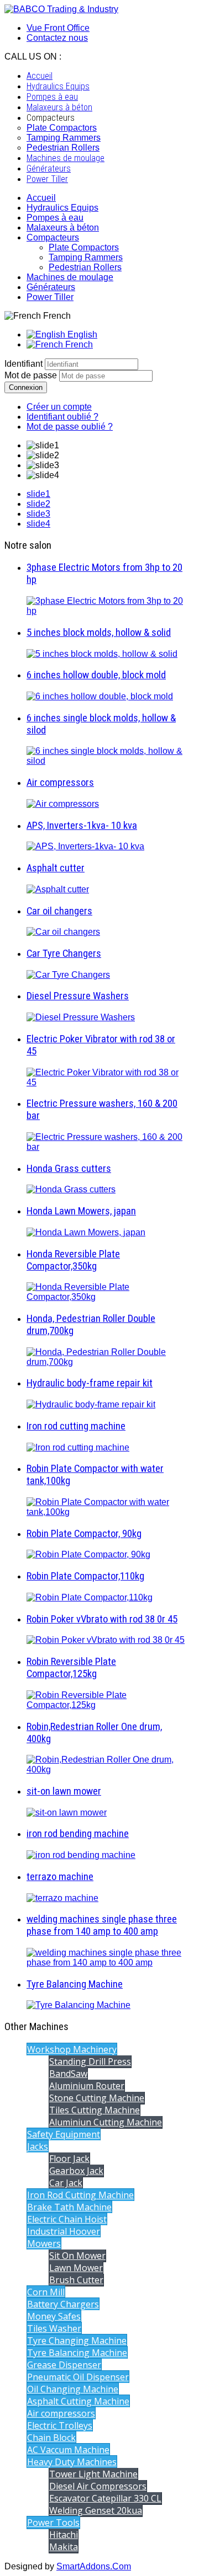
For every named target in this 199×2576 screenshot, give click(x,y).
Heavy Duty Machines (72, 2462)
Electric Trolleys (60, 2425)
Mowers (44, 2243)
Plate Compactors (84, 247)
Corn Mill (46, 2292)
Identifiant (23, 364)
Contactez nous (57, 38)
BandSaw (68, 2074)
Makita (64, 2547)
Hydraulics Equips (62, 208)
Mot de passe (32, 375)
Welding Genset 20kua (96, 2510)
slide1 (38, 494)
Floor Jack (69, 2159)
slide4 (38, 524)
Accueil (41, 198)
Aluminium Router (87, 2086)
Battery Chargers (63, 2304)
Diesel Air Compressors (98, 2486)
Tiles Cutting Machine (95, 2110)
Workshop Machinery (72, 2049)
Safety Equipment (64, 2134)
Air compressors (61, 2413)
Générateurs (51, 287)
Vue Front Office (58, 28)
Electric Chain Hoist (67, 2219)
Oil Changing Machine (73, 2389)
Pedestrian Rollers (85, 267)
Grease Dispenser (64, 2365)
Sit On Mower (77, 2256)
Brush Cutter (76, 2280)
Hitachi (64, 2535)
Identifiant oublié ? (62, 417)
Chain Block (51, 2438)
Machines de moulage (70, 277)
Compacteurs (53, 237)
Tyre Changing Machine (77, 2341)
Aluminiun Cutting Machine (106, 2122)
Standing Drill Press (90, 2061)
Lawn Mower (76, 2268)
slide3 (38, 514)
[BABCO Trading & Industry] (61, 9)
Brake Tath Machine (69, 2207)
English (81, 334)
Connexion (26, 387)
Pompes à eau (55, 218)
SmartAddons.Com (94, 2566)
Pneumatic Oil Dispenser (78, 2377)
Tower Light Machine (93, 2474)
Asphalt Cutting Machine (78, 2401)
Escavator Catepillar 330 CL (105, 2498)
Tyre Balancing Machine (77, 2353)
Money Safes (54, 2316)
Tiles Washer (54, 2328)
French (78, 344)
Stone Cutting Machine (97, 2098)
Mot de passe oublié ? (70, 427)
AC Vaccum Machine (68, 2450)
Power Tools (53, 2523)
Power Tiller (50, 297)
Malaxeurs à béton (63, 227)
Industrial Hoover (64, 2231)
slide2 (38, 504)
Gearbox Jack (76, 2171)
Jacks (38, 2146)
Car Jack (66, 2183)
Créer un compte (59, 407)
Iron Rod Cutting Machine (80, 2195)
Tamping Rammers (86, 257)
